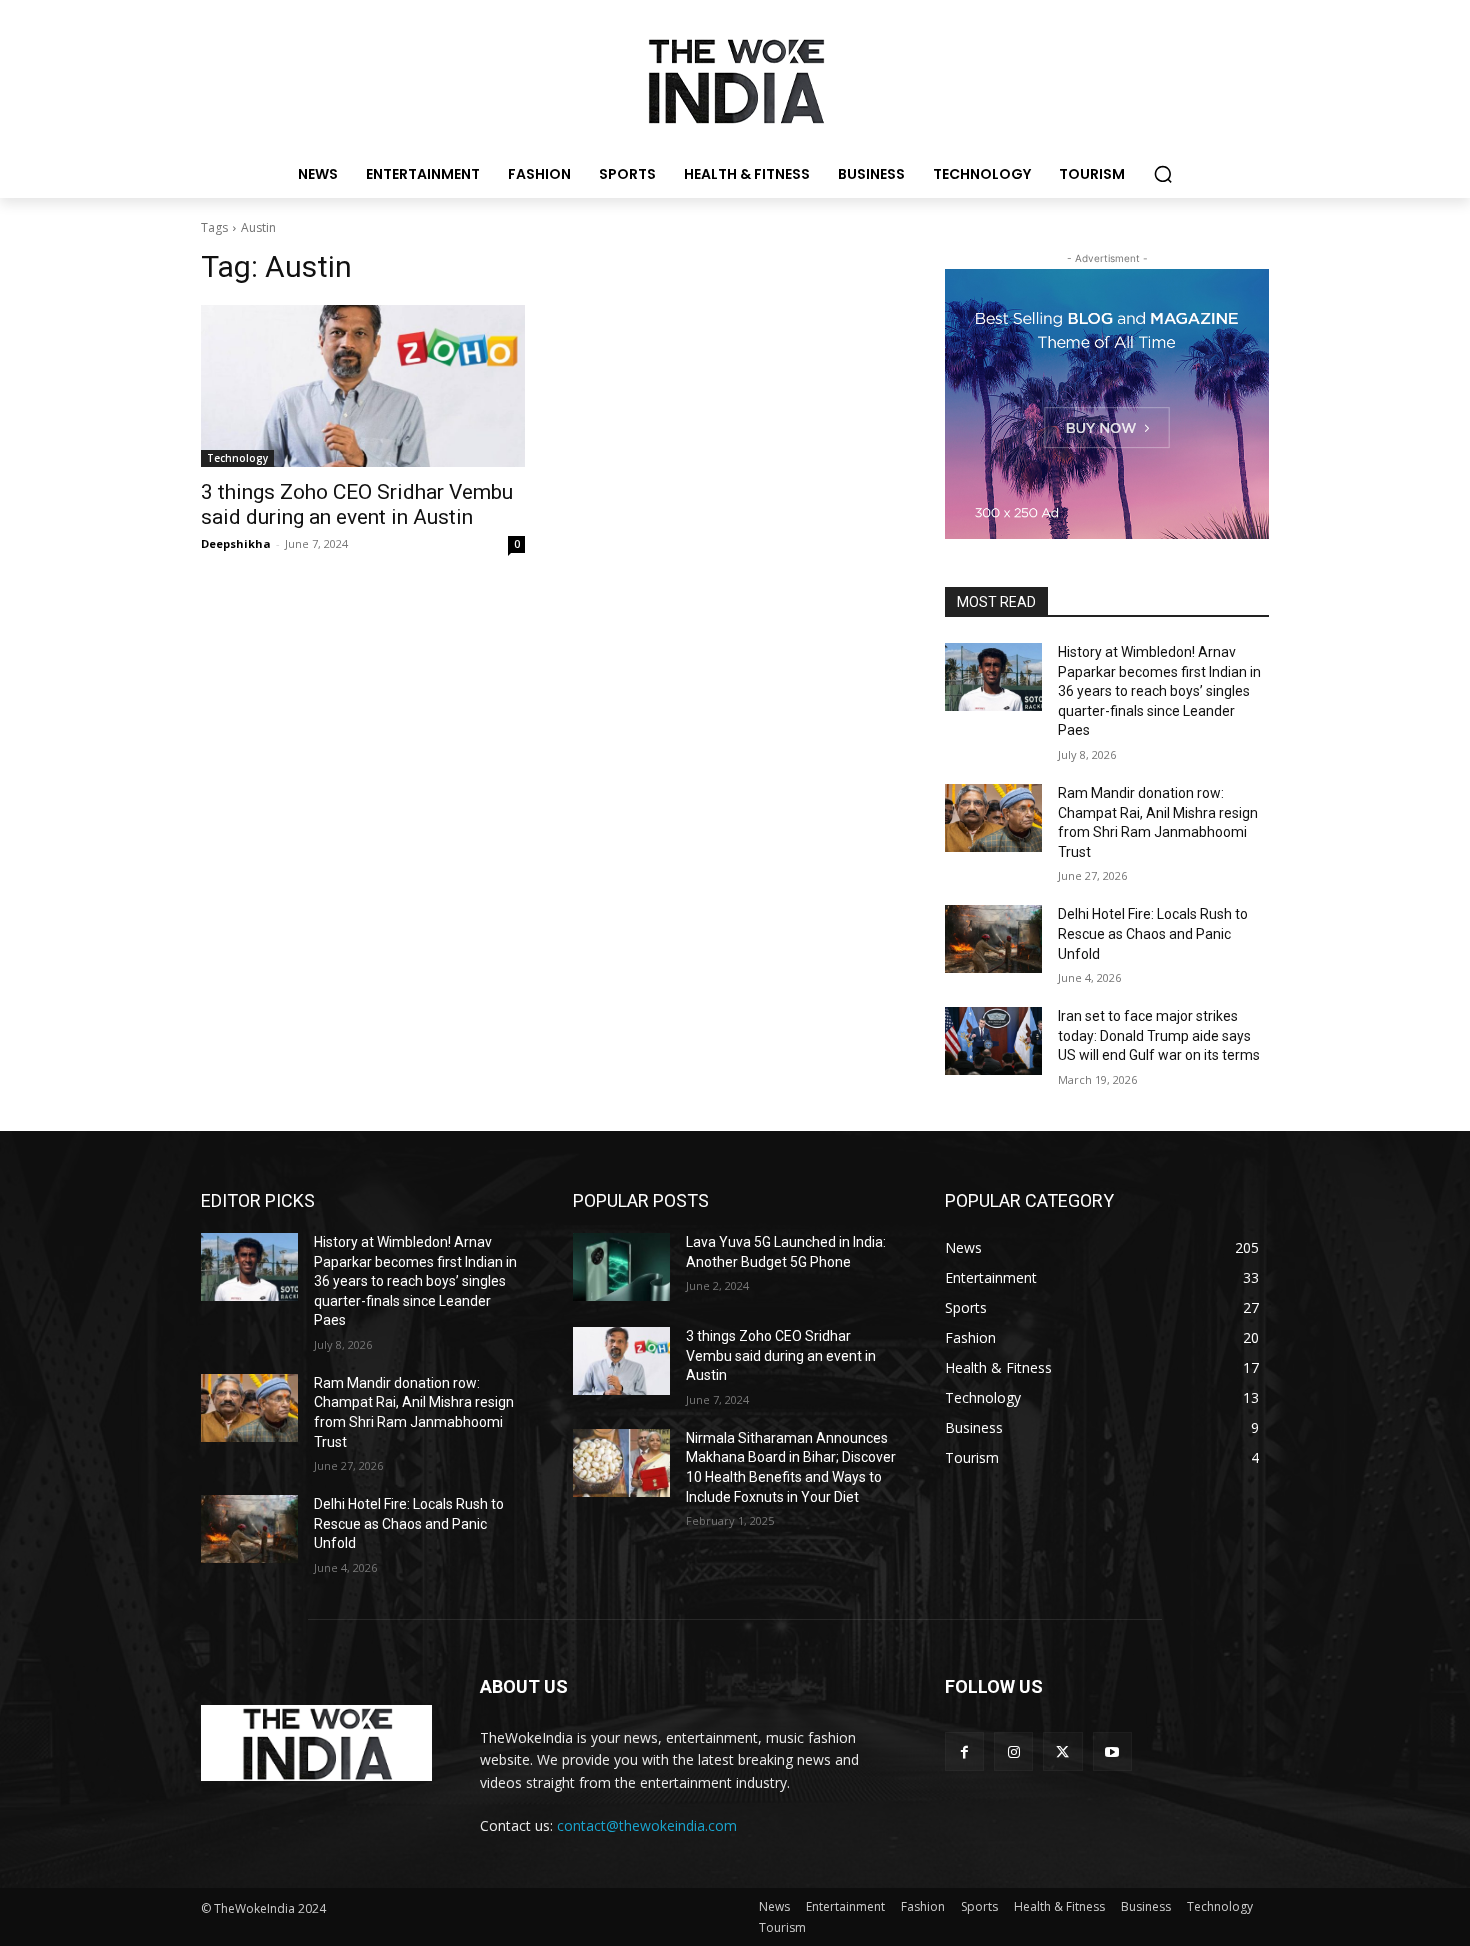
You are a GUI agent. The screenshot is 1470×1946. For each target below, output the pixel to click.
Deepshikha (236, 543)
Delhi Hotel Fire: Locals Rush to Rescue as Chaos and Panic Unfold (1153, 933)
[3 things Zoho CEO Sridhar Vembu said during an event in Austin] (363, 386)
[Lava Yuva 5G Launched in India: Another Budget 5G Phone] (621, 1267)
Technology (237, 458)
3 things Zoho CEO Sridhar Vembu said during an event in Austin (357, 504)
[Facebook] (964, 1751)
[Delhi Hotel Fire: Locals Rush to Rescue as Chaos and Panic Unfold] (993, 939)
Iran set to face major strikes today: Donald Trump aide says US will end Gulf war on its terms (1159, 1035)
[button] (1163, 174)
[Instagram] (1013, 1751)
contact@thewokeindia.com (647, 1825)
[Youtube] (1112, 1751)
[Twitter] (1062, 1751)
